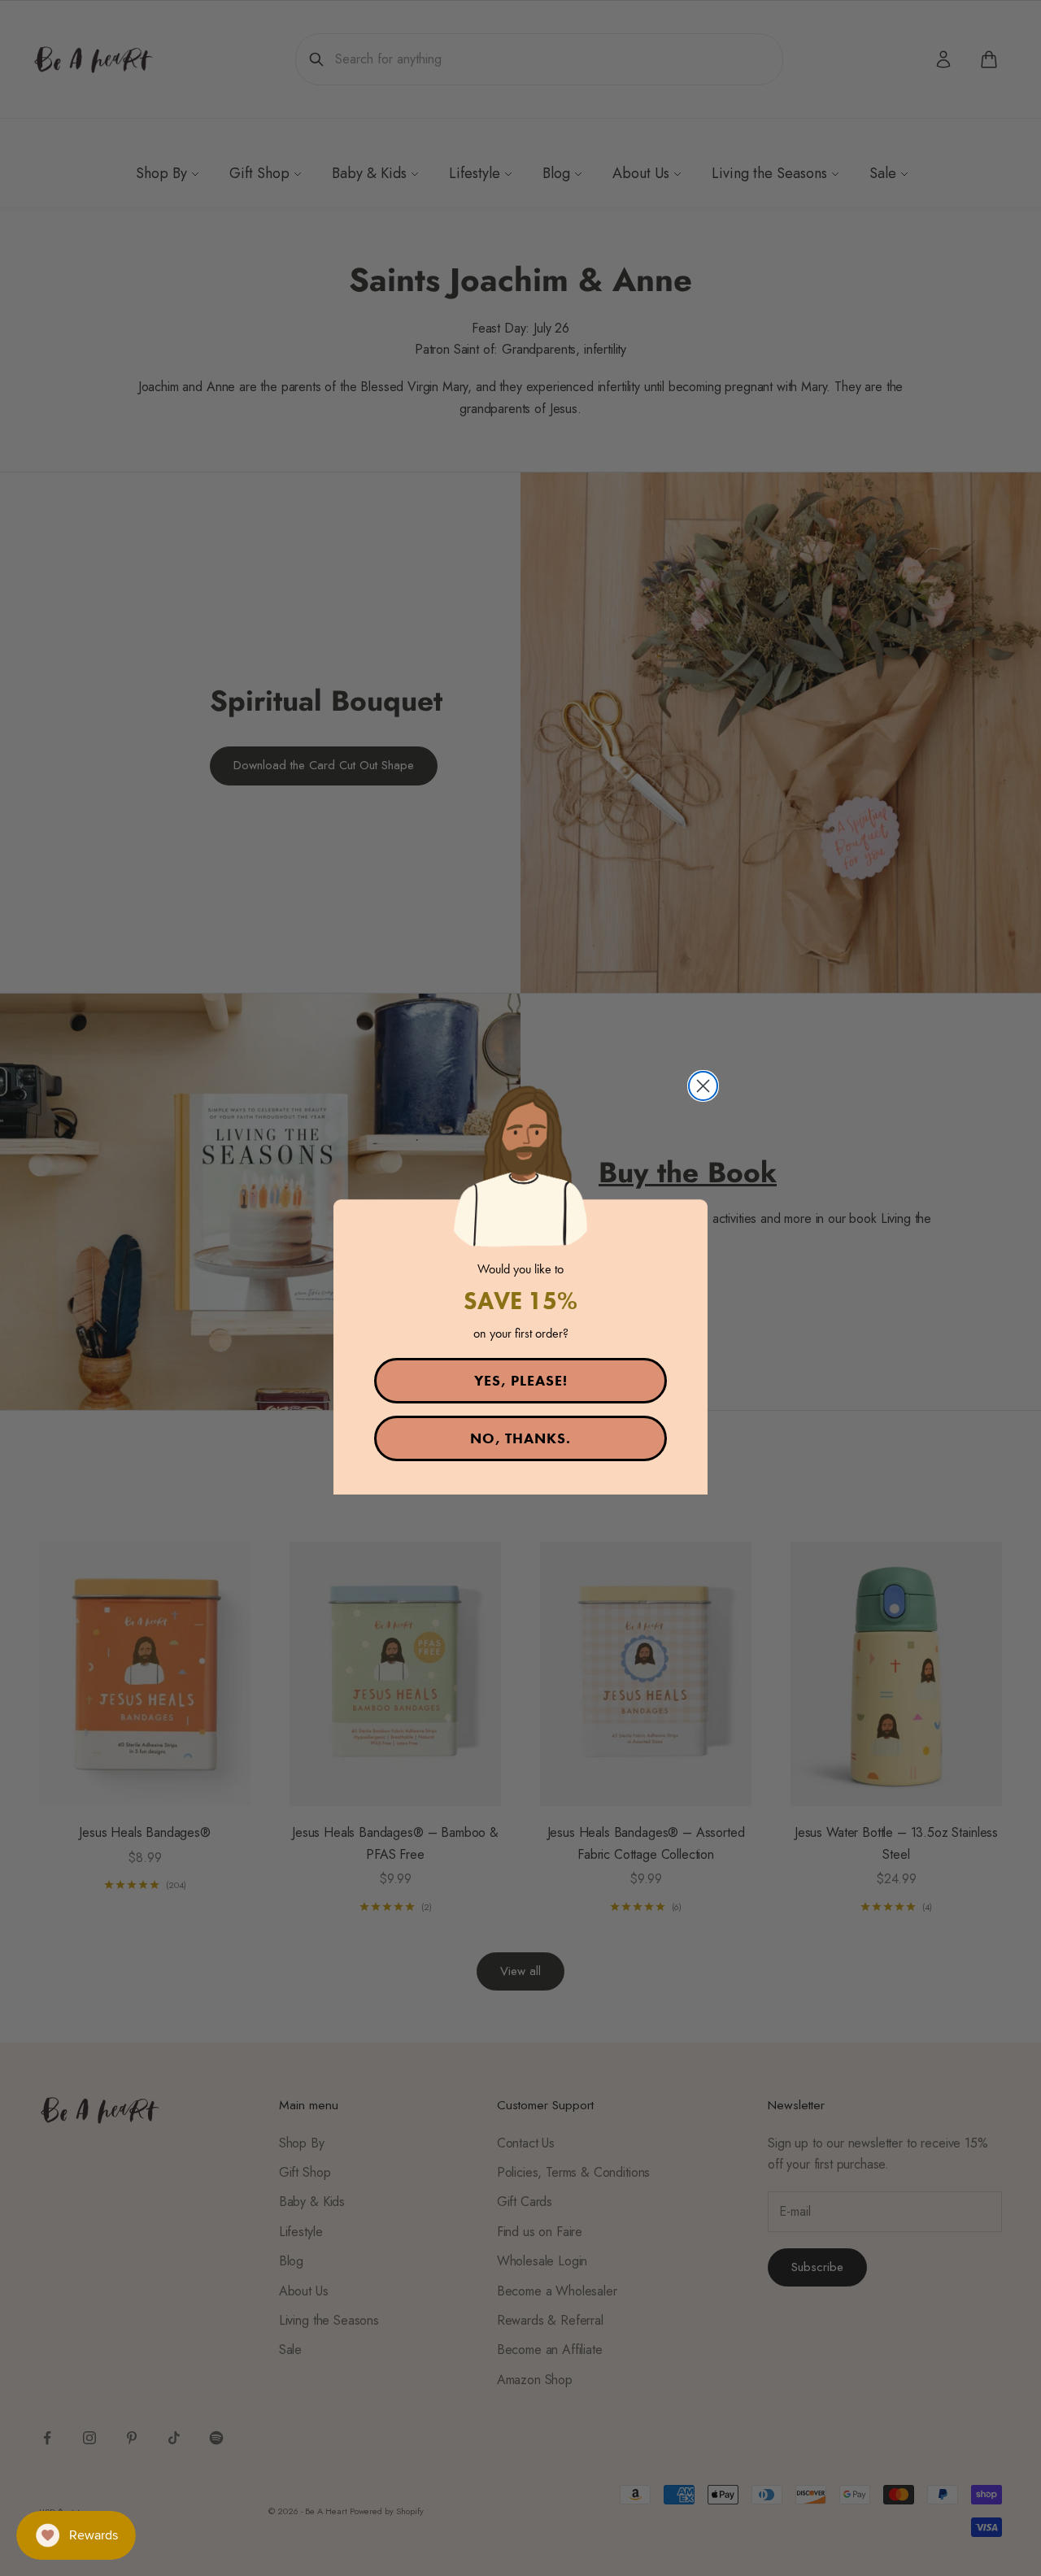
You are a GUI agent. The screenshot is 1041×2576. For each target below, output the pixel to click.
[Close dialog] (703, 1086)
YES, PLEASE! (521, 1380)
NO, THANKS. (520, 1438)
